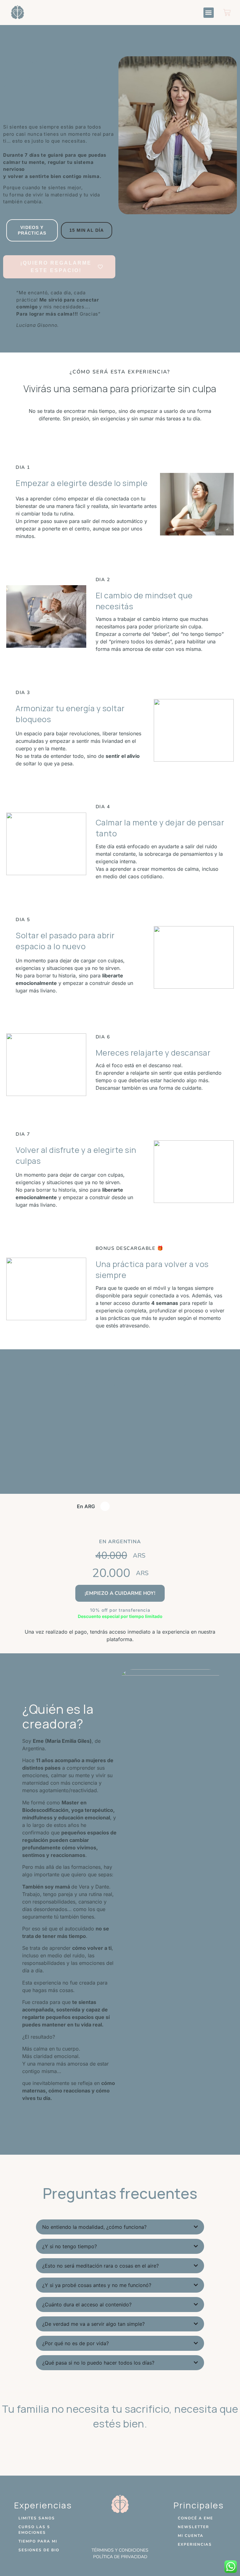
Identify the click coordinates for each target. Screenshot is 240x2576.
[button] (209, 13)
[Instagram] (120, 2529)
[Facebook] (102, 2529)
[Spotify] (137, 2529)
